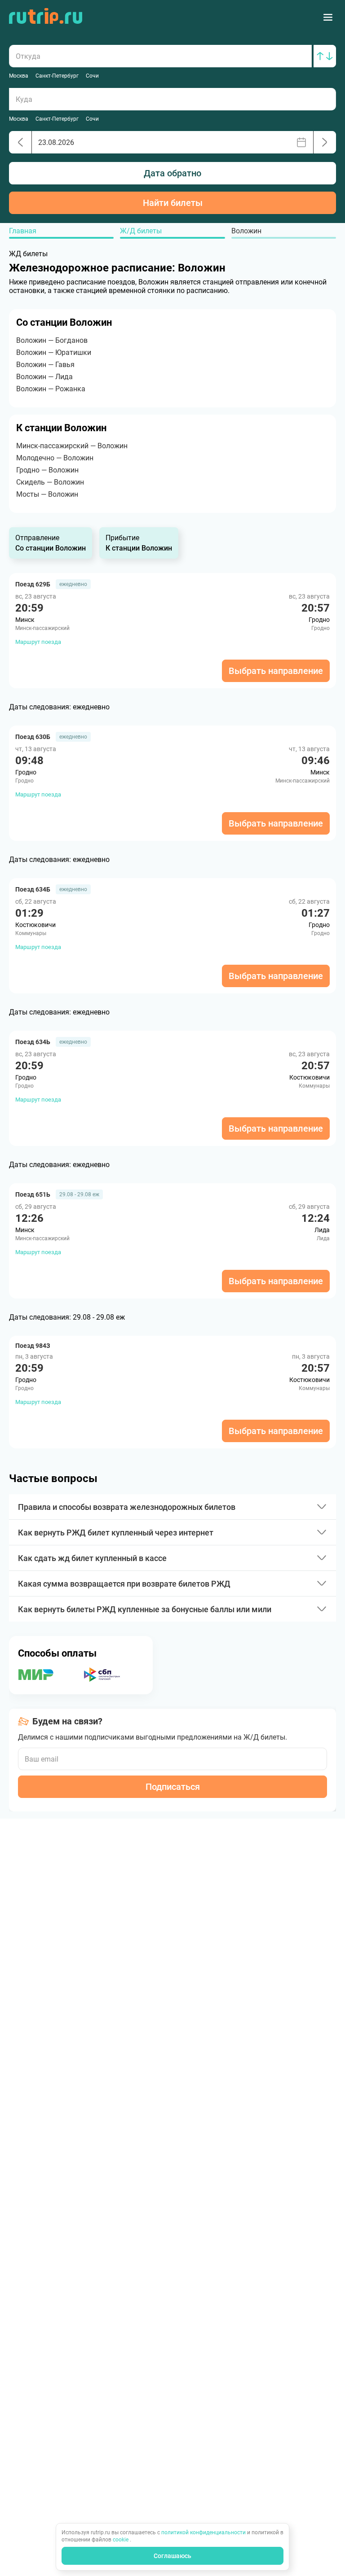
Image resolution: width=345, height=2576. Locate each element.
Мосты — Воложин (47, 494)
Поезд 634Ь (33, 1042)
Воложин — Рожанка (51, 389)
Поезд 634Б (33, 889)
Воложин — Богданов (52, 340)
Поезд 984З (33, 1346)
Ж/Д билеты (141, 231)
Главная (23, 231)
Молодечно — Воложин (55, 458)
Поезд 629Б (33, 584)
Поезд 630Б (33, 737)
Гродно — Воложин (47, 470)
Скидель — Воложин (50, 482)
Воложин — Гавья (45, 365)
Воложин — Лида (44, 377)
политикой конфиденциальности (204, 2532)
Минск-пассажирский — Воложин (72, 446)
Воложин (246, 231)
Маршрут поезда (38, 642)
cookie (121, 2540)
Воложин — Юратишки (54, 352)
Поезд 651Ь (33, 1194)
